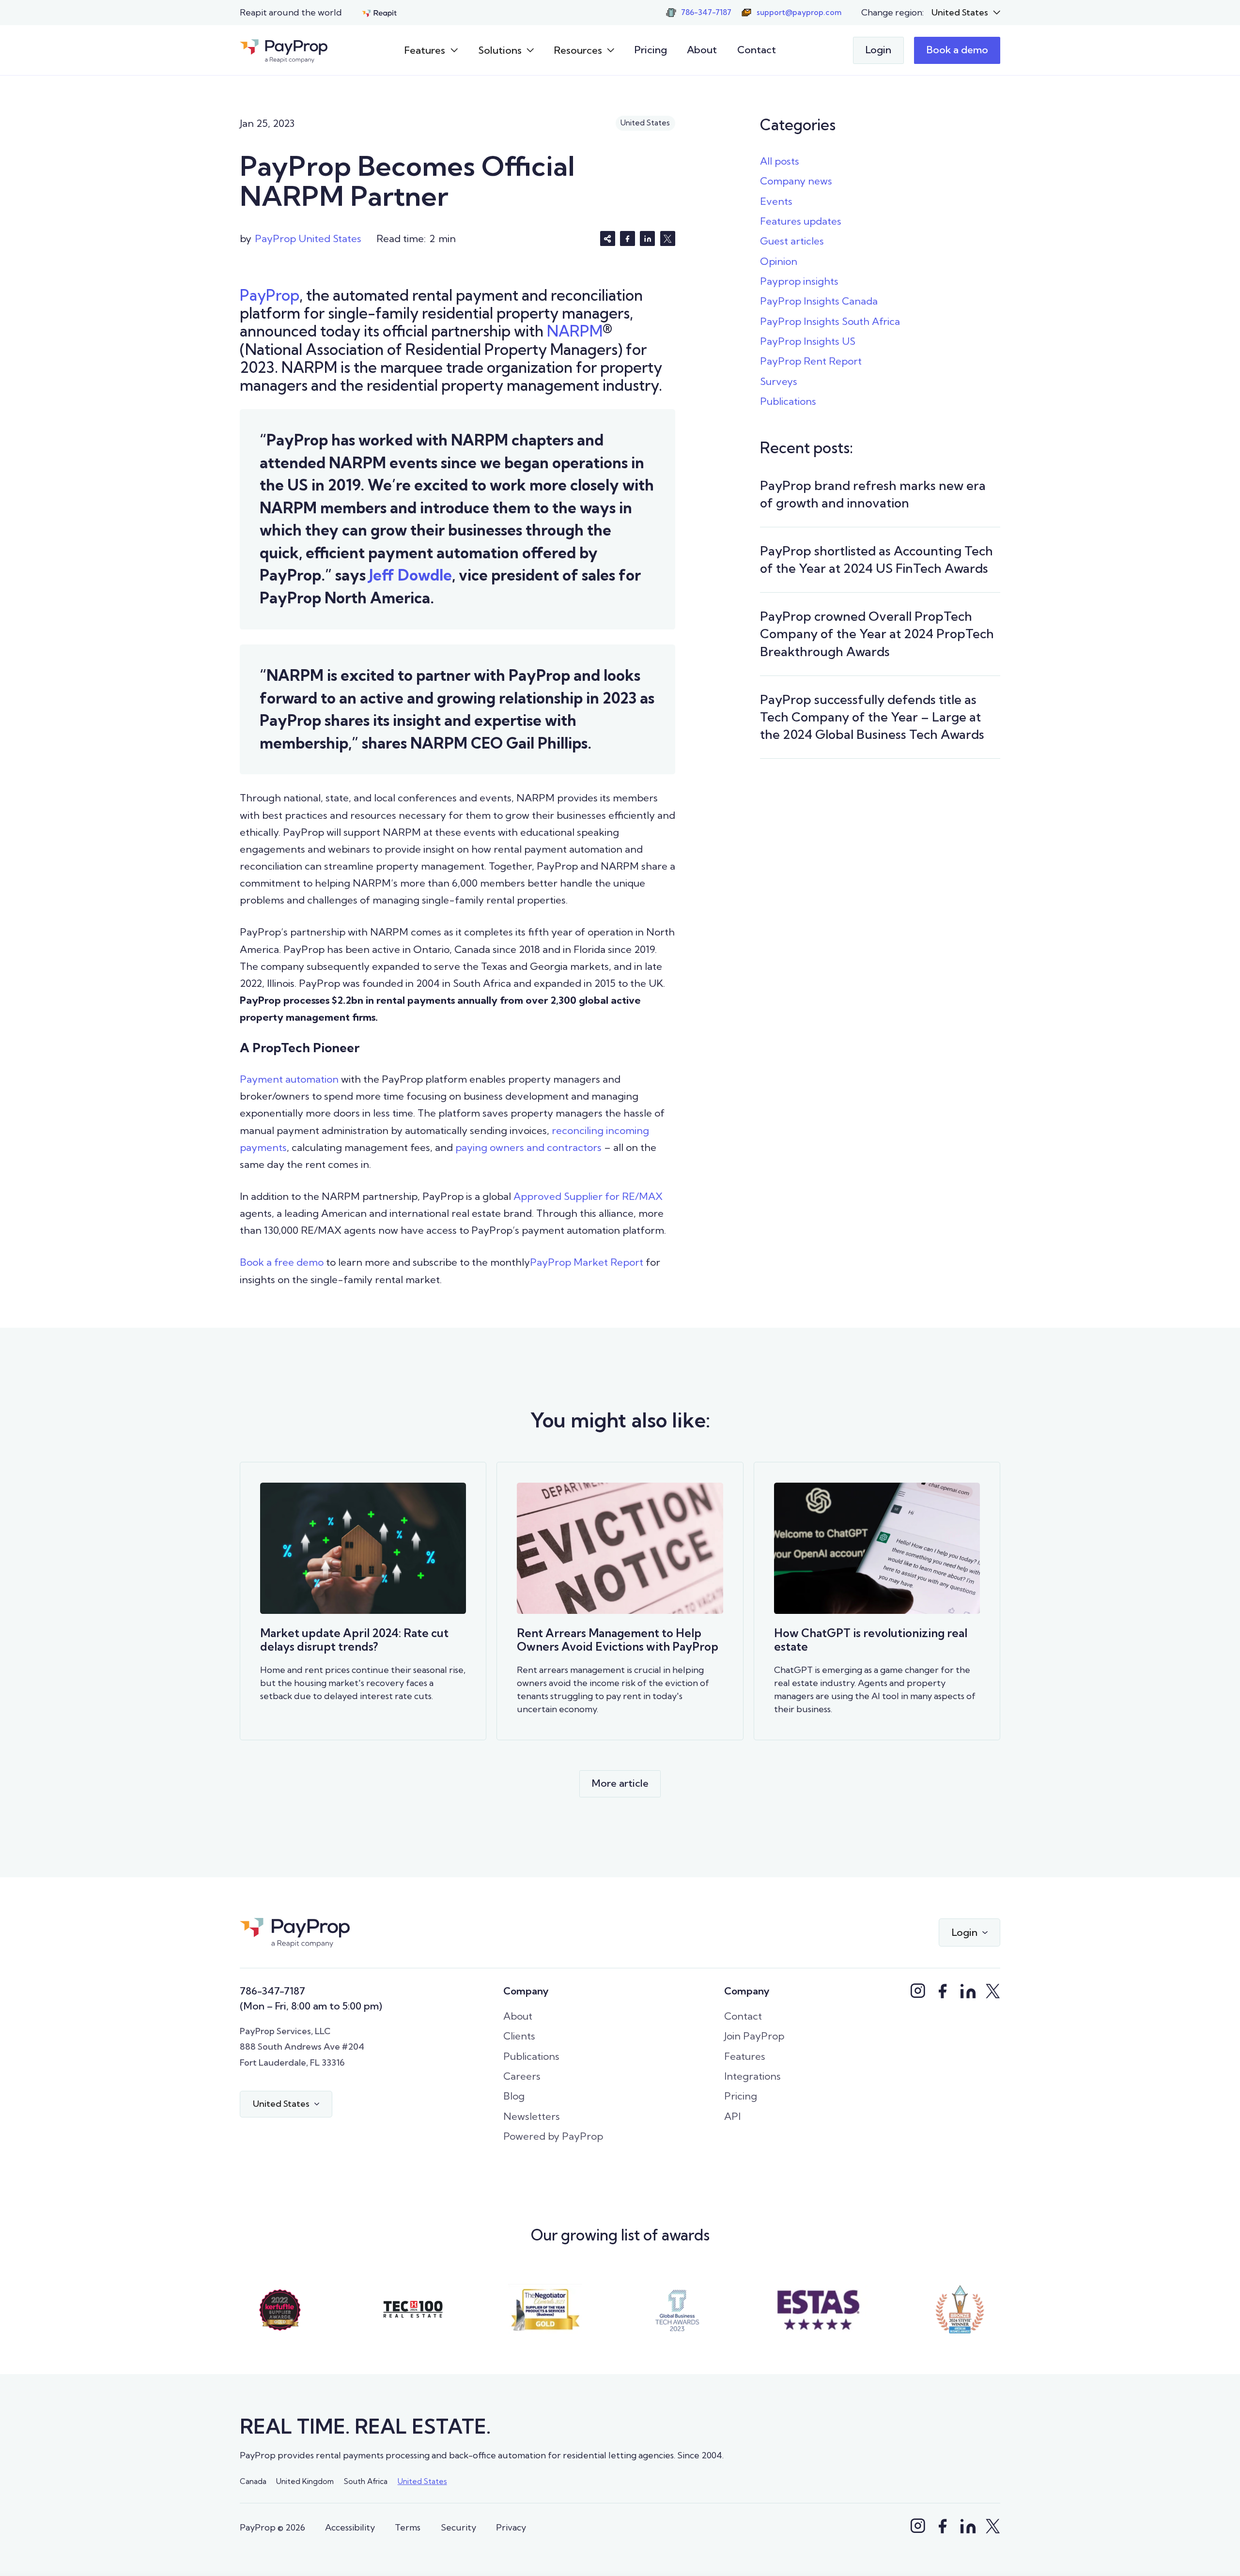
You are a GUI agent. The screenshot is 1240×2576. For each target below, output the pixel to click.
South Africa (366, 2481)
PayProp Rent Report (811, 361)
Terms (408, 2527)
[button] (966, 13)
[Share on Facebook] (628, 238)
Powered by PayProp (553, 2136)
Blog (514, 2096)
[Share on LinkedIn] (647, 238)
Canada (253, 2481)
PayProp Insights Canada (819, 301)
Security (458, 2527)
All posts (780, 161)
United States (422, 2481)
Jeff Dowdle (411, 575)
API (732, 2116)
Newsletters (532, 2116)
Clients (519, 2036)
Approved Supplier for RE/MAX (588, 1196)
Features (745, 2056)
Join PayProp (754, 2036)
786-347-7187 (272, 1991)
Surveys (779, 381)
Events (776, 201)
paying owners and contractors (528, 1147)
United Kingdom (305, 2481)
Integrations (752, 2076)
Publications (788, 401)
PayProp (270, 295)
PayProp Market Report (587, 1262)
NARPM (575, 331)
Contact (757, 50)
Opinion (779, 261)
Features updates (801, 221)
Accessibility (350, 2527)
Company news (796, 181)
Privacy (511, 2527)
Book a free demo (282, 1262)
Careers (522, 2076)
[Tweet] (668, 238)
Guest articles (792, 241)
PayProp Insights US (808, 341)
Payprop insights (799, 281)
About (702, 50)
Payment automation (289, 1079)
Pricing (651, 50)
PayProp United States (308, 238)
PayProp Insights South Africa (830, 321)
